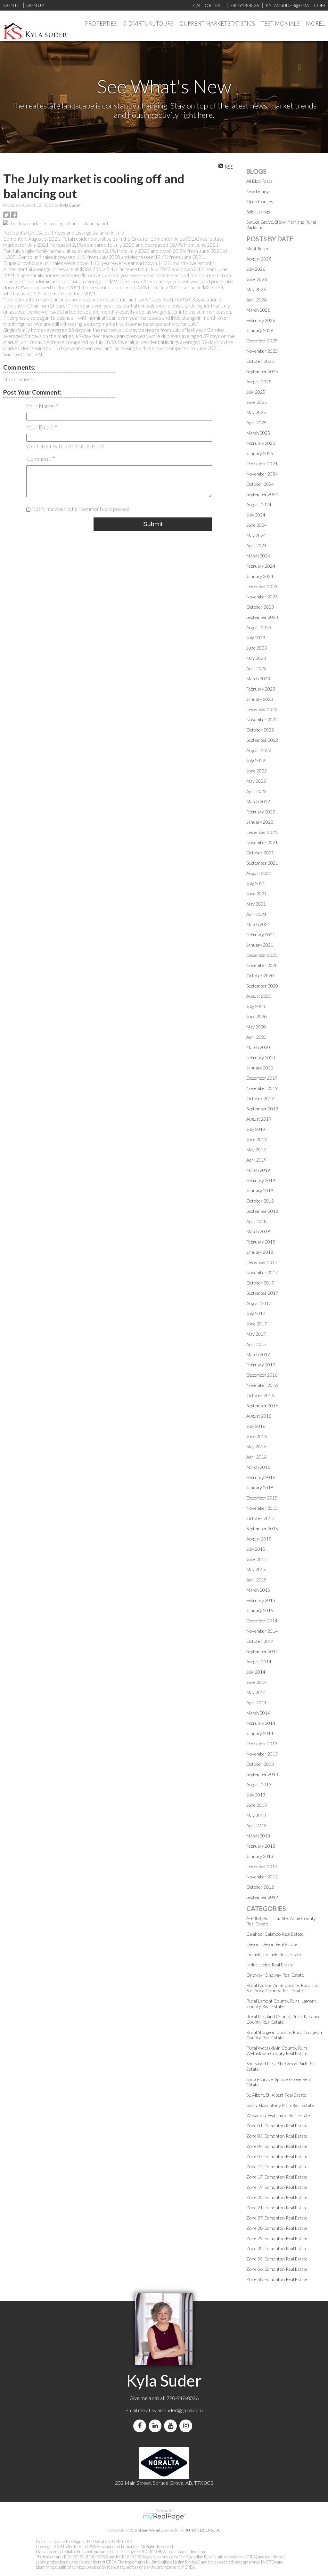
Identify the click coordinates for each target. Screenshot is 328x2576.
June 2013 (257, 1805)
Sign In (11, 5)
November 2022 (262, 720)
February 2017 (261, 1365)
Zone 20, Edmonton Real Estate (277, 2197)
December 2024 (262, 464)
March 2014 (258, 1713)
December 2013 (262, 1744)
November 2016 (262, 1385)
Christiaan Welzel (145, 2530)
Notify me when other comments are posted (80, 509)
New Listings (258, 191)
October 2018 (260, 1201)
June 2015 (257, 1559)
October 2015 (260, 1518)
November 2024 (262, 474)
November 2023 (262, 597)
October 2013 (260, 1764)
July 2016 (256, 1426)
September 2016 (262, 1406)
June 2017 (257, 1324)
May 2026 (256, 289)
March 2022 (258, 801)
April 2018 (256, 1221)
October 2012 (260, 1887)
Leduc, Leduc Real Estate (270, 1965)
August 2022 (259, 750)
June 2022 (257, 771)
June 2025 (257, 402)
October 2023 (260, 607)
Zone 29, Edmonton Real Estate (277, 2238)
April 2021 (256, 914)
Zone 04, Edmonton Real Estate (277, 2146)
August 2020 (259, 996)
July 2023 (256, 638)
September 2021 (262, 863)
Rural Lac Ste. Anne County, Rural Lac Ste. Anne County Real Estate (283, 1988)
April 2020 (256, 1037)
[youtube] (172, 2426)
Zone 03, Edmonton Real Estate (277, 2136)
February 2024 (261, 566)
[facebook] (141, 2426)
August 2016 (259, 1416)
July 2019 (256, 1129)
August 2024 (259, 504)
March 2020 (258, 1047)
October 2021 (260, 853)
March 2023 (258, 679)
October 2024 (260, 484)
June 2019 (257, 1139)
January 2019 (260, 1191)
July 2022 (256, 760)
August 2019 (259, 1119)
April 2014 (256, 1703)
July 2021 (256, 883)
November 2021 (262, 842)
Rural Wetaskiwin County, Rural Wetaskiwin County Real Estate (277, 2051)
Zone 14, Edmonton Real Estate (277, 2167)
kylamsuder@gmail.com (177, 2410)
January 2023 (260, 699)
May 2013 (256, 1815)
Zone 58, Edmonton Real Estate (277, 2279)
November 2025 (262, 351)
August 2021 (259, 873)
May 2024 (256, 535)
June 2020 (257, 1016)
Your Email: (41, 427)
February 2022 (261, 812)
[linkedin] (156, 2426)
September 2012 (262, 1897)
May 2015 (256, 1569)
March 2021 (258, 924)
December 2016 (262, 1375)
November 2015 (262, 1508)
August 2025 (259, 382)
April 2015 (256, 1580)
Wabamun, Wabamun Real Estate (278, 2115)
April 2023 (256, 668)
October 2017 (260, 1283)
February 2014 (261, 1723)
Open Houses (260, 201)
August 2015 (259, 1539)
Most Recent (259, 248)
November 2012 (262, 1877)
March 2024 (258, 556)
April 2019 (256, 1160)
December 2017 (262, 1262)
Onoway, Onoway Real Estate (275, 1975)
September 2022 (262, 740)
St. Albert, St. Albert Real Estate (276, 2095)
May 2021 (256, 904)
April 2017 (256, 1344)
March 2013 (258, 1836)
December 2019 (262, 1078)
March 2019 (258, 1170)
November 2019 (262, 1088)
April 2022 (256, 791)
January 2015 (260, 1610)
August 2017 (259, 1303)
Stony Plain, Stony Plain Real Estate (280, 2105)
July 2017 (256, 1313)
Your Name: (41, 406)
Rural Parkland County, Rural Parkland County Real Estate (283, 2019)
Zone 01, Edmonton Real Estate (277, 2126)
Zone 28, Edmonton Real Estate (277, 2228)
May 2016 (256, 1447)
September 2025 (262, 371)
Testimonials (280, 24)
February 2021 (261, 935)
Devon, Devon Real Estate (272, 1944)
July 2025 (256, 392)
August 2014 (259, 1662)
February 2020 (261, 1057)
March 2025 (258, 433)
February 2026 (261, 320)
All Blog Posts (259, 181)
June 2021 (257, 894)
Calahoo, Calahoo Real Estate (275, 1934)
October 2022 (260, 730)
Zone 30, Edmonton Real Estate (277, 2248)
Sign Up (35, 5)
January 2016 (260, 1488)
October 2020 (260, 976)
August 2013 (259, 1784)
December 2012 (262, 1866)
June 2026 (257, 279)
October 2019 (260, 1098)
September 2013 (262, 1774)
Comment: (39, 459)
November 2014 (262, 1631)
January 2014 (260, 1733)
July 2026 (256, 269)
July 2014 (256, 1672)
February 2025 (261, 443)
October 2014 (260, 1641)
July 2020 (256, 1006)
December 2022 (262, 709)
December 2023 (262, 586)
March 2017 (258, 1354)
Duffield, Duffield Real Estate (274, 1954)
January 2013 (260, 1856)
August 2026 (259, 259)
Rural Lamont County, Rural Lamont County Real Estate (281, 2004)
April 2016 (256, 1457)
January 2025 (260, 453)
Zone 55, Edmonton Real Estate (277, 2259)
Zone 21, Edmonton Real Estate (277, 2208)
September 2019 (262, 1109)
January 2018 (260, 1252)
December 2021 (262, 832)
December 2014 (262, 1621)
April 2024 (256, 545)
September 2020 (262, 986)
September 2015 (262, 1528)
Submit (153, 524)
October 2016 (260, 1395)
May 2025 (256, 412)
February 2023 (261, 689)
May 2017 (256, 1334)
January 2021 (260, 945)
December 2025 (262, 341)
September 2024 (262, 494)
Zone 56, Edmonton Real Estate (277, 2269)
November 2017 (262, 1272)
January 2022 (260, 822)
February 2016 (261, 1477)
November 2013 (262, 1754)
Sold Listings (258, 212)
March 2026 (258, 310)
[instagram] (187, 2426)
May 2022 (256, 781)
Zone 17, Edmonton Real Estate (277, 2177)
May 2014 (256, 1692)
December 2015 (262, 1498)
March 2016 (258, 1467)
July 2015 (256, 1549)
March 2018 (258, 1232)
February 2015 (261, 1600)
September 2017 (262, 1293)
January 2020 (260, 1068)
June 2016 (257, 1436)
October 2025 (260, 361)
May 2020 (256, 1027)
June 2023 (257, 648)
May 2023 (256, 658)
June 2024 (257, 525)
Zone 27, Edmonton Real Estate (277, 2218)
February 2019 (261, 1180)
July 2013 (256, 1795)
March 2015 (258, 1590)
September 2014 (262, 1651)
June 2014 (257, 1682)
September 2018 (262, 1211)
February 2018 (261, 1242)
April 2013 (256, 1825)
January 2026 (260, 330)
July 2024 (256, 515)
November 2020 (262, 965)
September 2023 (262, 617)
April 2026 (256, 300)
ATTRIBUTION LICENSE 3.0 (198, 2530)
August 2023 (259, 627)
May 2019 (256, 1150)
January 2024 (260, 576)
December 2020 (262, 955)
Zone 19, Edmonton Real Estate (277, 2187)
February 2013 (261, 1846)
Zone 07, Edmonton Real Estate (277, 2156)
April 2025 (256, 423)
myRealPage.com (164, 2517)
